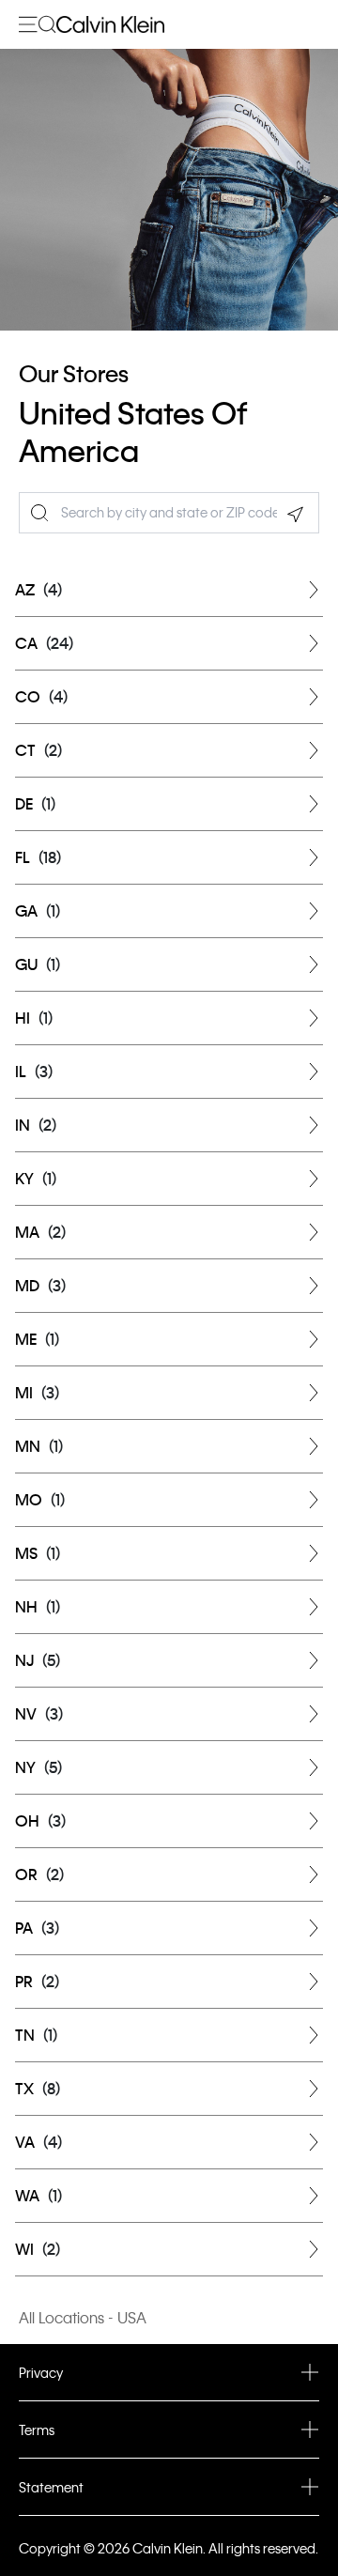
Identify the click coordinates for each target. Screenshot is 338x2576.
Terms (37, 2429)
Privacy (41, 2372)
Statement (51, 2487)
